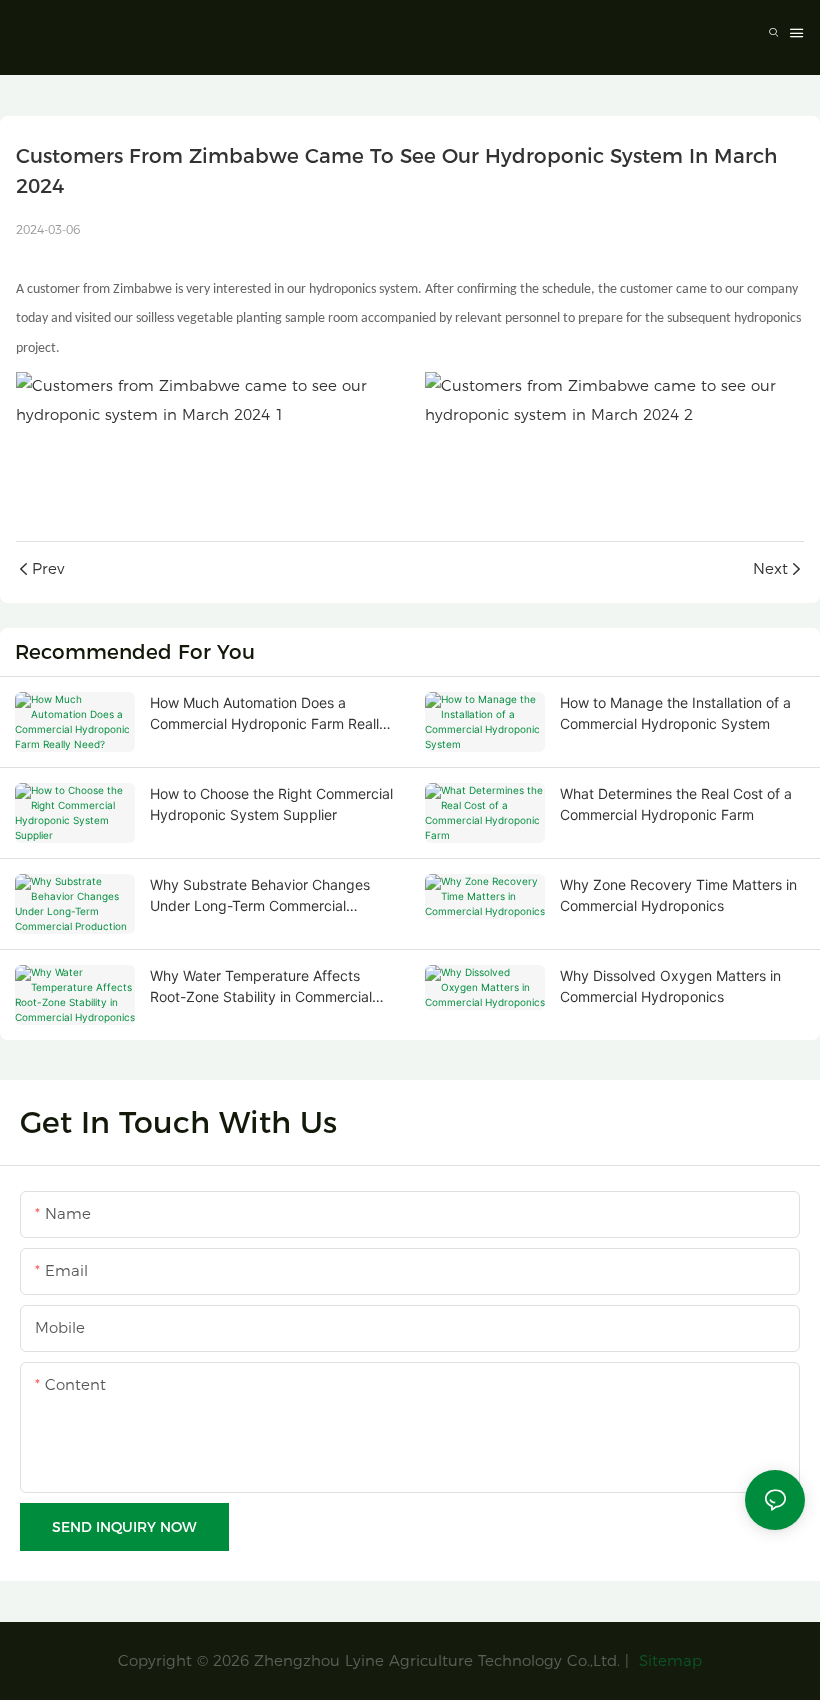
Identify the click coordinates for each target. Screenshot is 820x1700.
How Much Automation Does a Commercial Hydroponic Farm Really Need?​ (268, 714)
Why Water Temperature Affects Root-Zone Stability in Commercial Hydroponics (261, 987)
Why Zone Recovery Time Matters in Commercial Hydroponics (678, 895)
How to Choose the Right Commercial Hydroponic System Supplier (271, 804)
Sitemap (668, 1660)
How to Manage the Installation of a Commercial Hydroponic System (675, 713)
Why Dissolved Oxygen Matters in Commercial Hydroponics (670, 986)
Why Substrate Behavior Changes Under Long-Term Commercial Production (260, 896)
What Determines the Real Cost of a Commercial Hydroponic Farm (676, 804)
